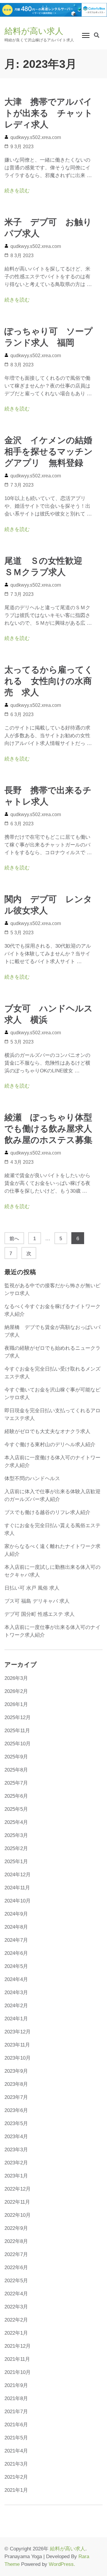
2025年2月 (16, 1848)
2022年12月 (18, 2189)
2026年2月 (16, 1691)
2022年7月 (16, 2254)
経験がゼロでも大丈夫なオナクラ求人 (47, 1431)
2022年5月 (16, 2281)
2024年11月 (17, 1888)
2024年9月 (16, 1914)
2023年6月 (16, 2110)
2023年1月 (16, 2176)
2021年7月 (16, 2412)
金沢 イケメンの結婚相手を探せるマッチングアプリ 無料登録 (49, 452)
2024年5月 (16, 1966)
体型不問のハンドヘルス (32, 1478)
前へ (14, 1239)
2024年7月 (16, 1940)
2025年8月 (16, 1770)
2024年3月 (16, 1992)
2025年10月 (18, 1744)
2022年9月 (16, 2228)
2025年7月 (16, 1783)
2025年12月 (18, 1717)
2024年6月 (16, 1953)
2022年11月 (17, 2202)
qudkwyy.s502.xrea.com (36, 137)
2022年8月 (16, 2241)
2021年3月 (16, 2464)
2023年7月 (16, 2097)
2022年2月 (16, 2320)
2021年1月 (16, 2490)
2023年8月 (16, 2084)
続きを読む (17, 191)
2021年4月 (16, 2451)
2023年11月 (17, 2045)
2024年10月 (18, 1901)
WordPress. (62, 2564)
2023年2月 (16, 2163)
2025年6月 (16, 1796)
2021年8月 (16, 2398)
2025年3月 (16, 1835)
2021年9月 (16, 2385)
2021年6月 (16, 2425)
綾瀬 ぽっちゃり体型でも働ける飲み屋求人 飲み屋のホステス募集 (53, 1129)
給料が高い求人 (34, 31)
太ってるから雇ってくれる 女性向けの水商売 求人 (49, 681)
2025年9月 (16, 1757)
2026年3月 (16, 1678)
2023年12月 (18, 2032)
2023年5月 (16, 2123)
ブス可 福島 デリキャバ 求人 (37, 1601)
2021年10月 (18, 2372)
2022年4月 (16, 2294)
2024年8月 (16, 1927)
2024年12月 (18, 1875)
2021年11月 (17, 2359)
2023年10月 (18, 2058)
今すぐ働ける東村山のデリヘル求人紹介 (50, 1445)
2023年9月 (16, 2071)
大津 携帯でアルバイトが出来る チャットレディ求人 (49, 113)
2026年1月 (16, 1704)
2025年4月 (16, 1822)
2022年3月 (16, 2307)
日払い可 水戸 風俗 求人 (32, 1588)
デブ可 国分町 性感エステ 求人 (40, 1614)
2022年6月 (16, 2268)
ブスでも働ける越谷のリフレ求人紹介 (47, 1512)
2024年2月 (16, 2006)
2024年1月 (16, 2019)
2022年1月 (16, 2333)
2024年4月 (16, 1979)
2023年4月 (16, 2137)
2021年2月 (16, 2477)
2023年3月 (16, 2150)
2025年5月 (16, 1809)
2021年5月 (16, 2438)
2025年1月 (16, 1862)
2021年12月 (18, 2346)
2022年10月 (18, 2215)
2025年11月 (17, 1731)
